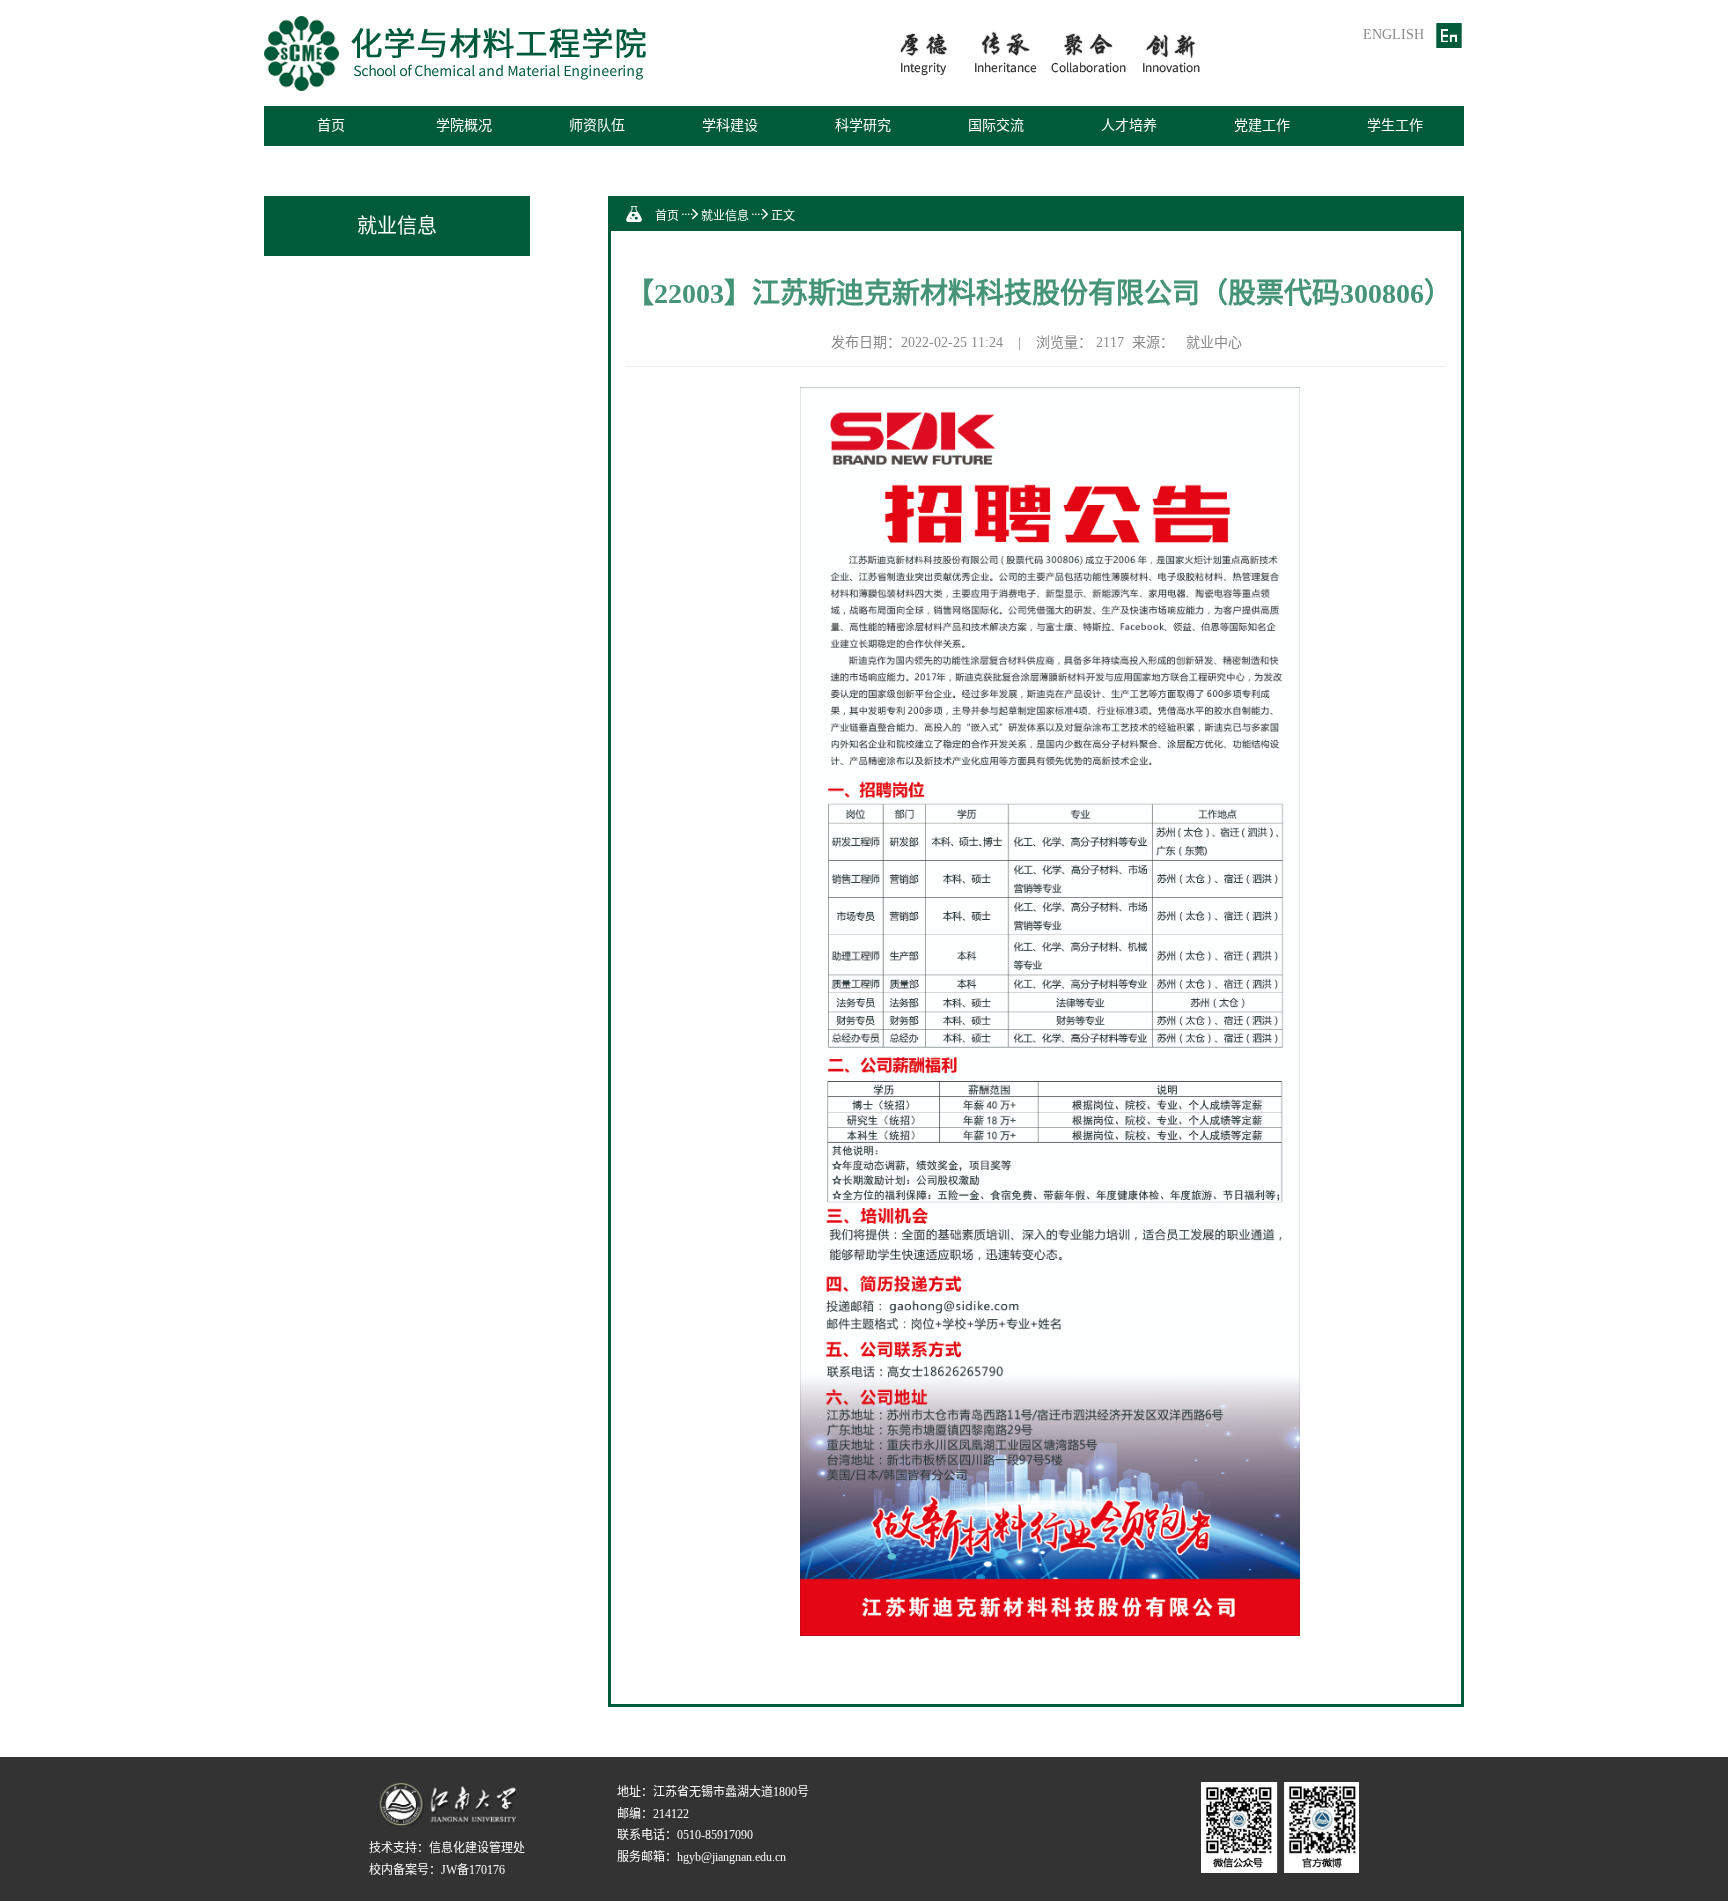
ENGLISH (1393, 34)
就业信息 (725, 216)
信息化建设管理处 (477, 1848)
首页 (331, 125)
